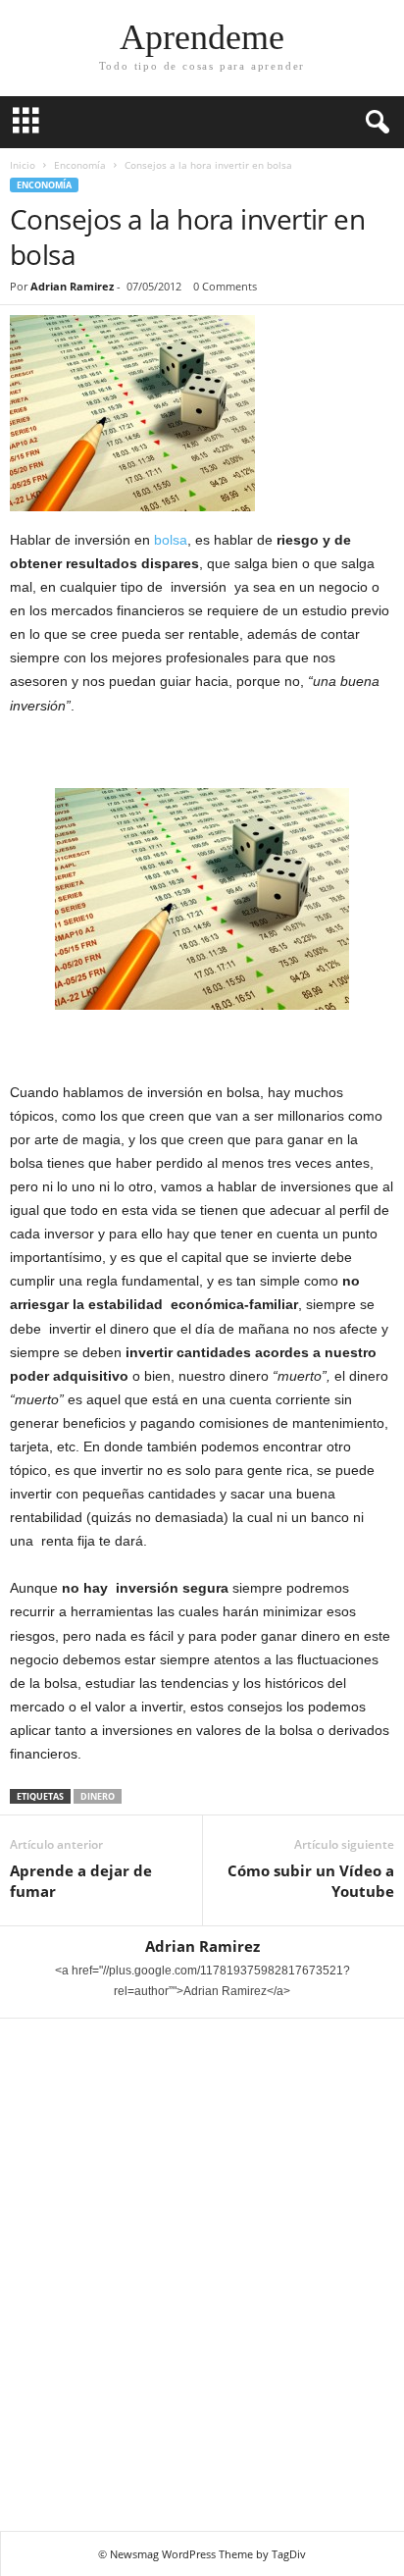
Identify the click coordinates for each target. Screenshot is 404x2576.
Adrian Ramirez (72, 286)
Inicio (23, 165)
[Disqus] (202, 2272)
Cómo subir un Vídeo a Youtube (311, 1881)
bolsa (171, 540)
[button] (374, 123)
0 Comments (225, 286)
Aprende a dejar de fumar (81, 1881)
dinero (98, 1796)
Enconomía (80, 165)
